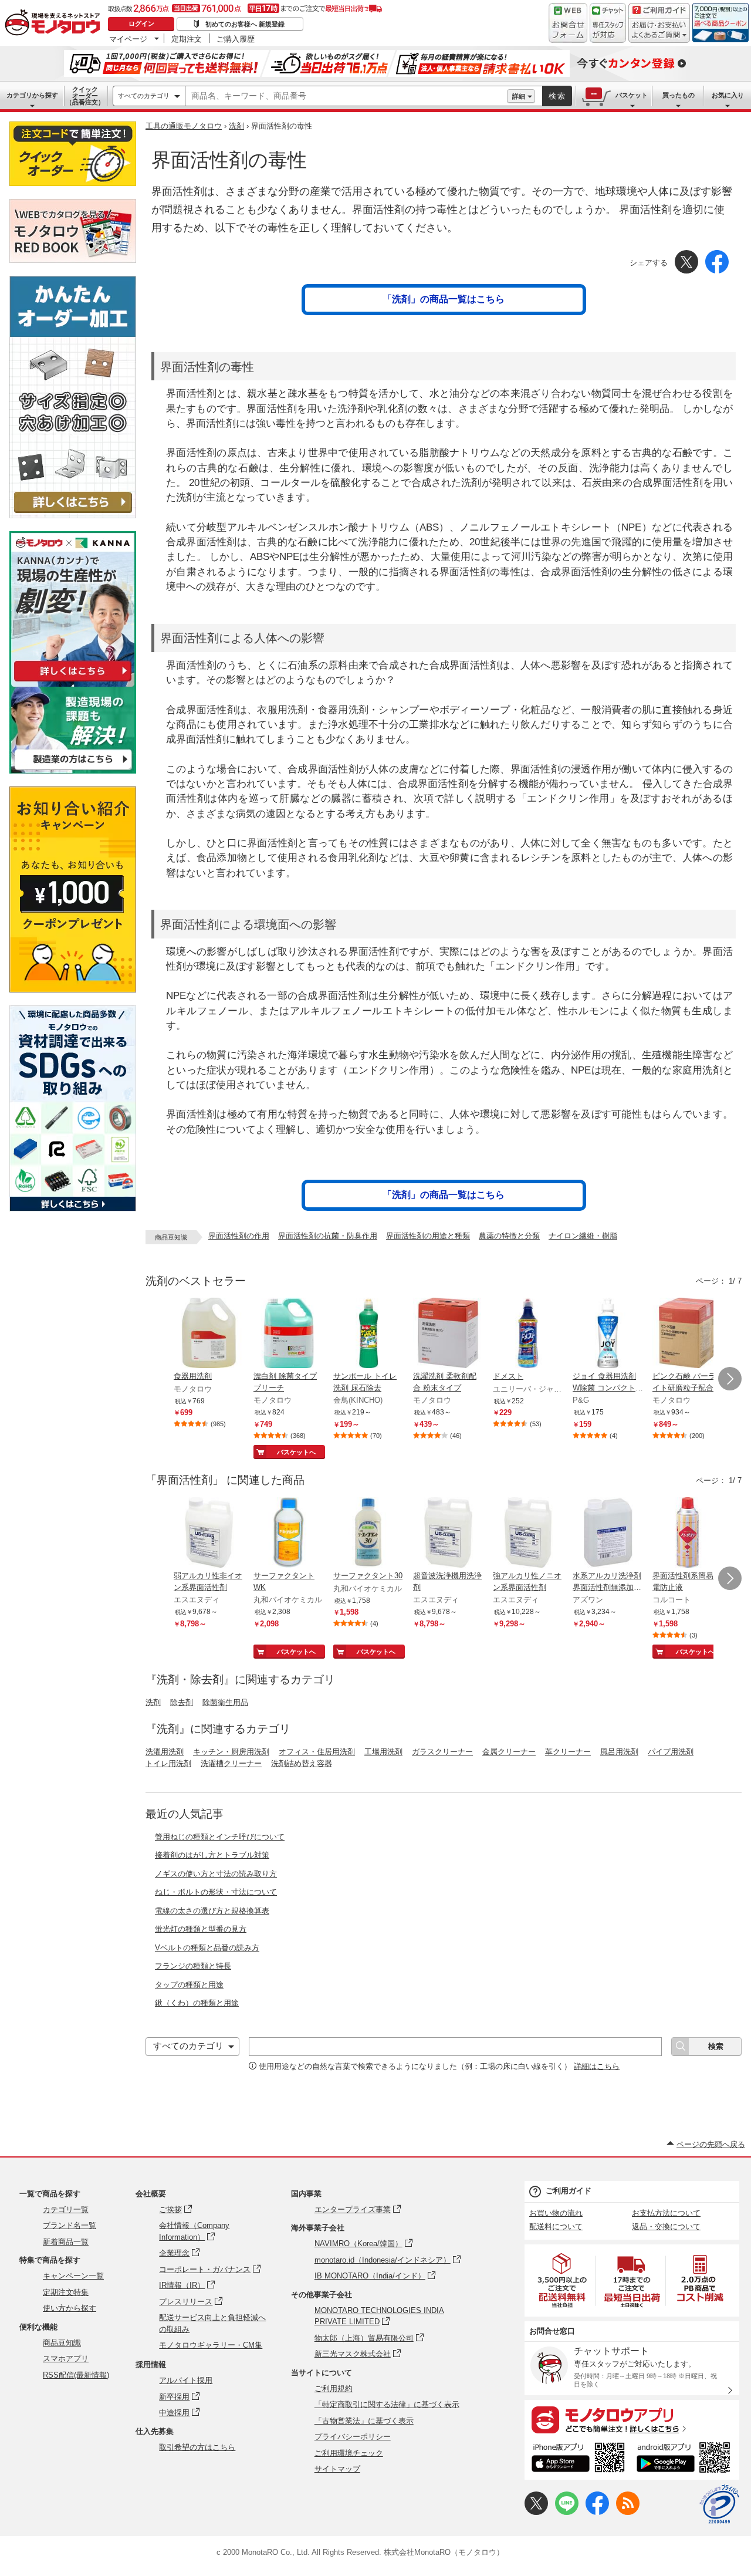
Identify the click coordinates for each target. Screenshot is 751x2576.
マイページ (128, 39)
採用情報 (151, 2364)
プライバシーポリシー (353, 2437)
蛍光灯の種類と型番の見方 (201, 1929)
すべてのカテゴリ (144, 96)
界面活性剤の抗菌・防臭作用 (328, 1236)
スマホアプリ (66, 2359)
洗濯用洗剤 (165, 1752)
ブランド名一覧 (70, 2225)
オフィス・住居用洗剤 (317, 1752)
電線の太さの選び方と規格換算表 (212, 1911)
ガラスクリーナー (442, 1752)
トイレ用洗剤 (168, 1763)
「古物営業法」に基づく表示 (364, 2421)
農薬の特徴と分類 (509, 1236)
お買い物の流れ (556, 2213)
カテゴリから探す (32, 95)
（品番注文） (85, 96)
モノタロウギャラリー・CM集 (211, 2345)
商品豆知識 (62, 2343)
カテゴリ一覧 (66, 2209)
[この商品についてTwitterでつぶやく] (536, 2512)
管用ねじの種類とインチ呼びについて (220, 1837)
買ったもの (679, 95)
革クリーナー (568, 1752)
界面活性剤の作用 (239, 1236)
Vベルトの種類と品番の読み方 (207, 1948)
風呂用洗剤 (619, 1752)
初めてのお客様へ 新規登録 (245, 24)
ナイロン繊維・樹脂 (583, 1236)
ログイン (141, 23)
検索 (557, 96)
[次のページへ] (730, 1379)
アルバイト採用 (186, 2380)
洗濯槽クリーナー (231, 1763)
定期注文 (187, 39)
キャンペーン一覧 (73, 2276)
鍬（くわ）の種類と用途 (197, 2003)
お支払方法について (666, 2213)
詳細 (519, 96)
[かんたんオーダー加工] (73, 515)
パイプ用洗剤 (671, 1752)
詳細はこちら (597, 2066)
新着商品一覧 (66, 2242)
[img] (55, 23)
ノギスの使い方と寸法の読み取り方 (216, 1874)
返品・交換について (666, 2226)
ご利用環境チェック (349, 2453)
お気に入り (728, 95)
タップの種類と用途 (189, 1985)
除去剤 (182, 1702)
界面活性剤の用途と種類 (428, 1236)
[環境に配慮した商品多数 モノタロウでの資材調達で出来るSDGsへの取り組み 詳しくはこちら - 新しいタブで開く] (73, 1208)
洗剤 (236, 126)
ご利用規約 (334, 2388)
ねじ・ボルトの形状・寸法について (216, 1892)
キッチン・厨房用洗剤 (231, 1752)
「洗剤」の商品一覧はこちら (444, 299)
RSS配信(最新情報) (76, 2375)
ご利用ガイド (569, 2191)
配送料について (556, 2226)
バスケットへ (296, 1452)
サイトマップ (337, 2469)
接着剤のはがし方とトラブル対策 (212, 1855)
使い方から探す (70, 2308)
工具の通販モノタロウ (184, 126)
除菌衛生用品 (225, 1702)
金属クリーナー (509, 1752)
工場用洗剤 (383, 1752)
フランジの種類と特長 (193, 1966)
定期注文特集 (66, 2292)
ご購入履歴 (236, 39)
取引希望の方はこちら (197, 2447)
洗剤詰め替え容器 (302, 1763)
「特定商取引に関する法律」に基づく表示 (387, 2404)
